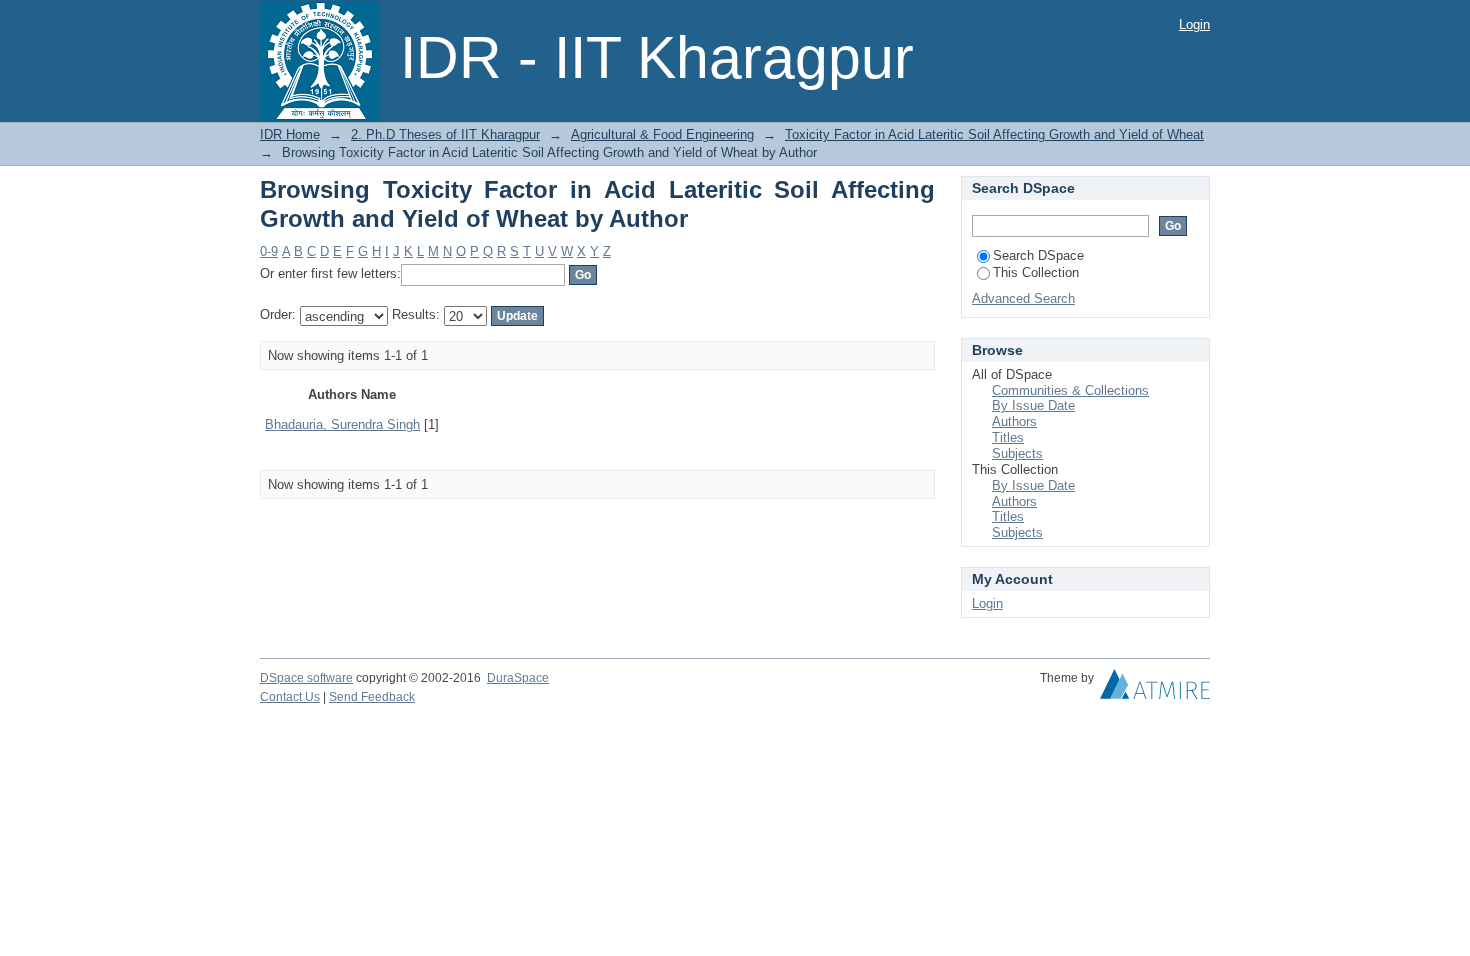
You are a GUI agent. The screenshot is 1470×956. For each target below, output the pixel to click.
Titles (1008, 437)
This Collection (1036, 272)
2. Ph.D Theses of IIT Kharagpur (445, 134)
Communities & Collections (1070, 390)
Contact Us (290, 697)
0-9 (269, 251)
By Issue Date (1033, 405)
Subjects (1017, 453)
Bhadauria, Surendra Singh (342, 424)
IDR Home (290, 134)
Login (1194, 24)
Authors (1014, 421)
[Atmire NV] (1155, 689)
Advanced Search (1023, 298)
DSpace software (306, 678)
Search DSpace (1038, 255)
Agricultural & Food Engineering (662, 134)
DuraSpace (518, 678)
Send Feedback (372, 697)
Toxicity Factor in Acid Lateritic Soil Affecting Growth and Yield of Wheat (994, 134)
